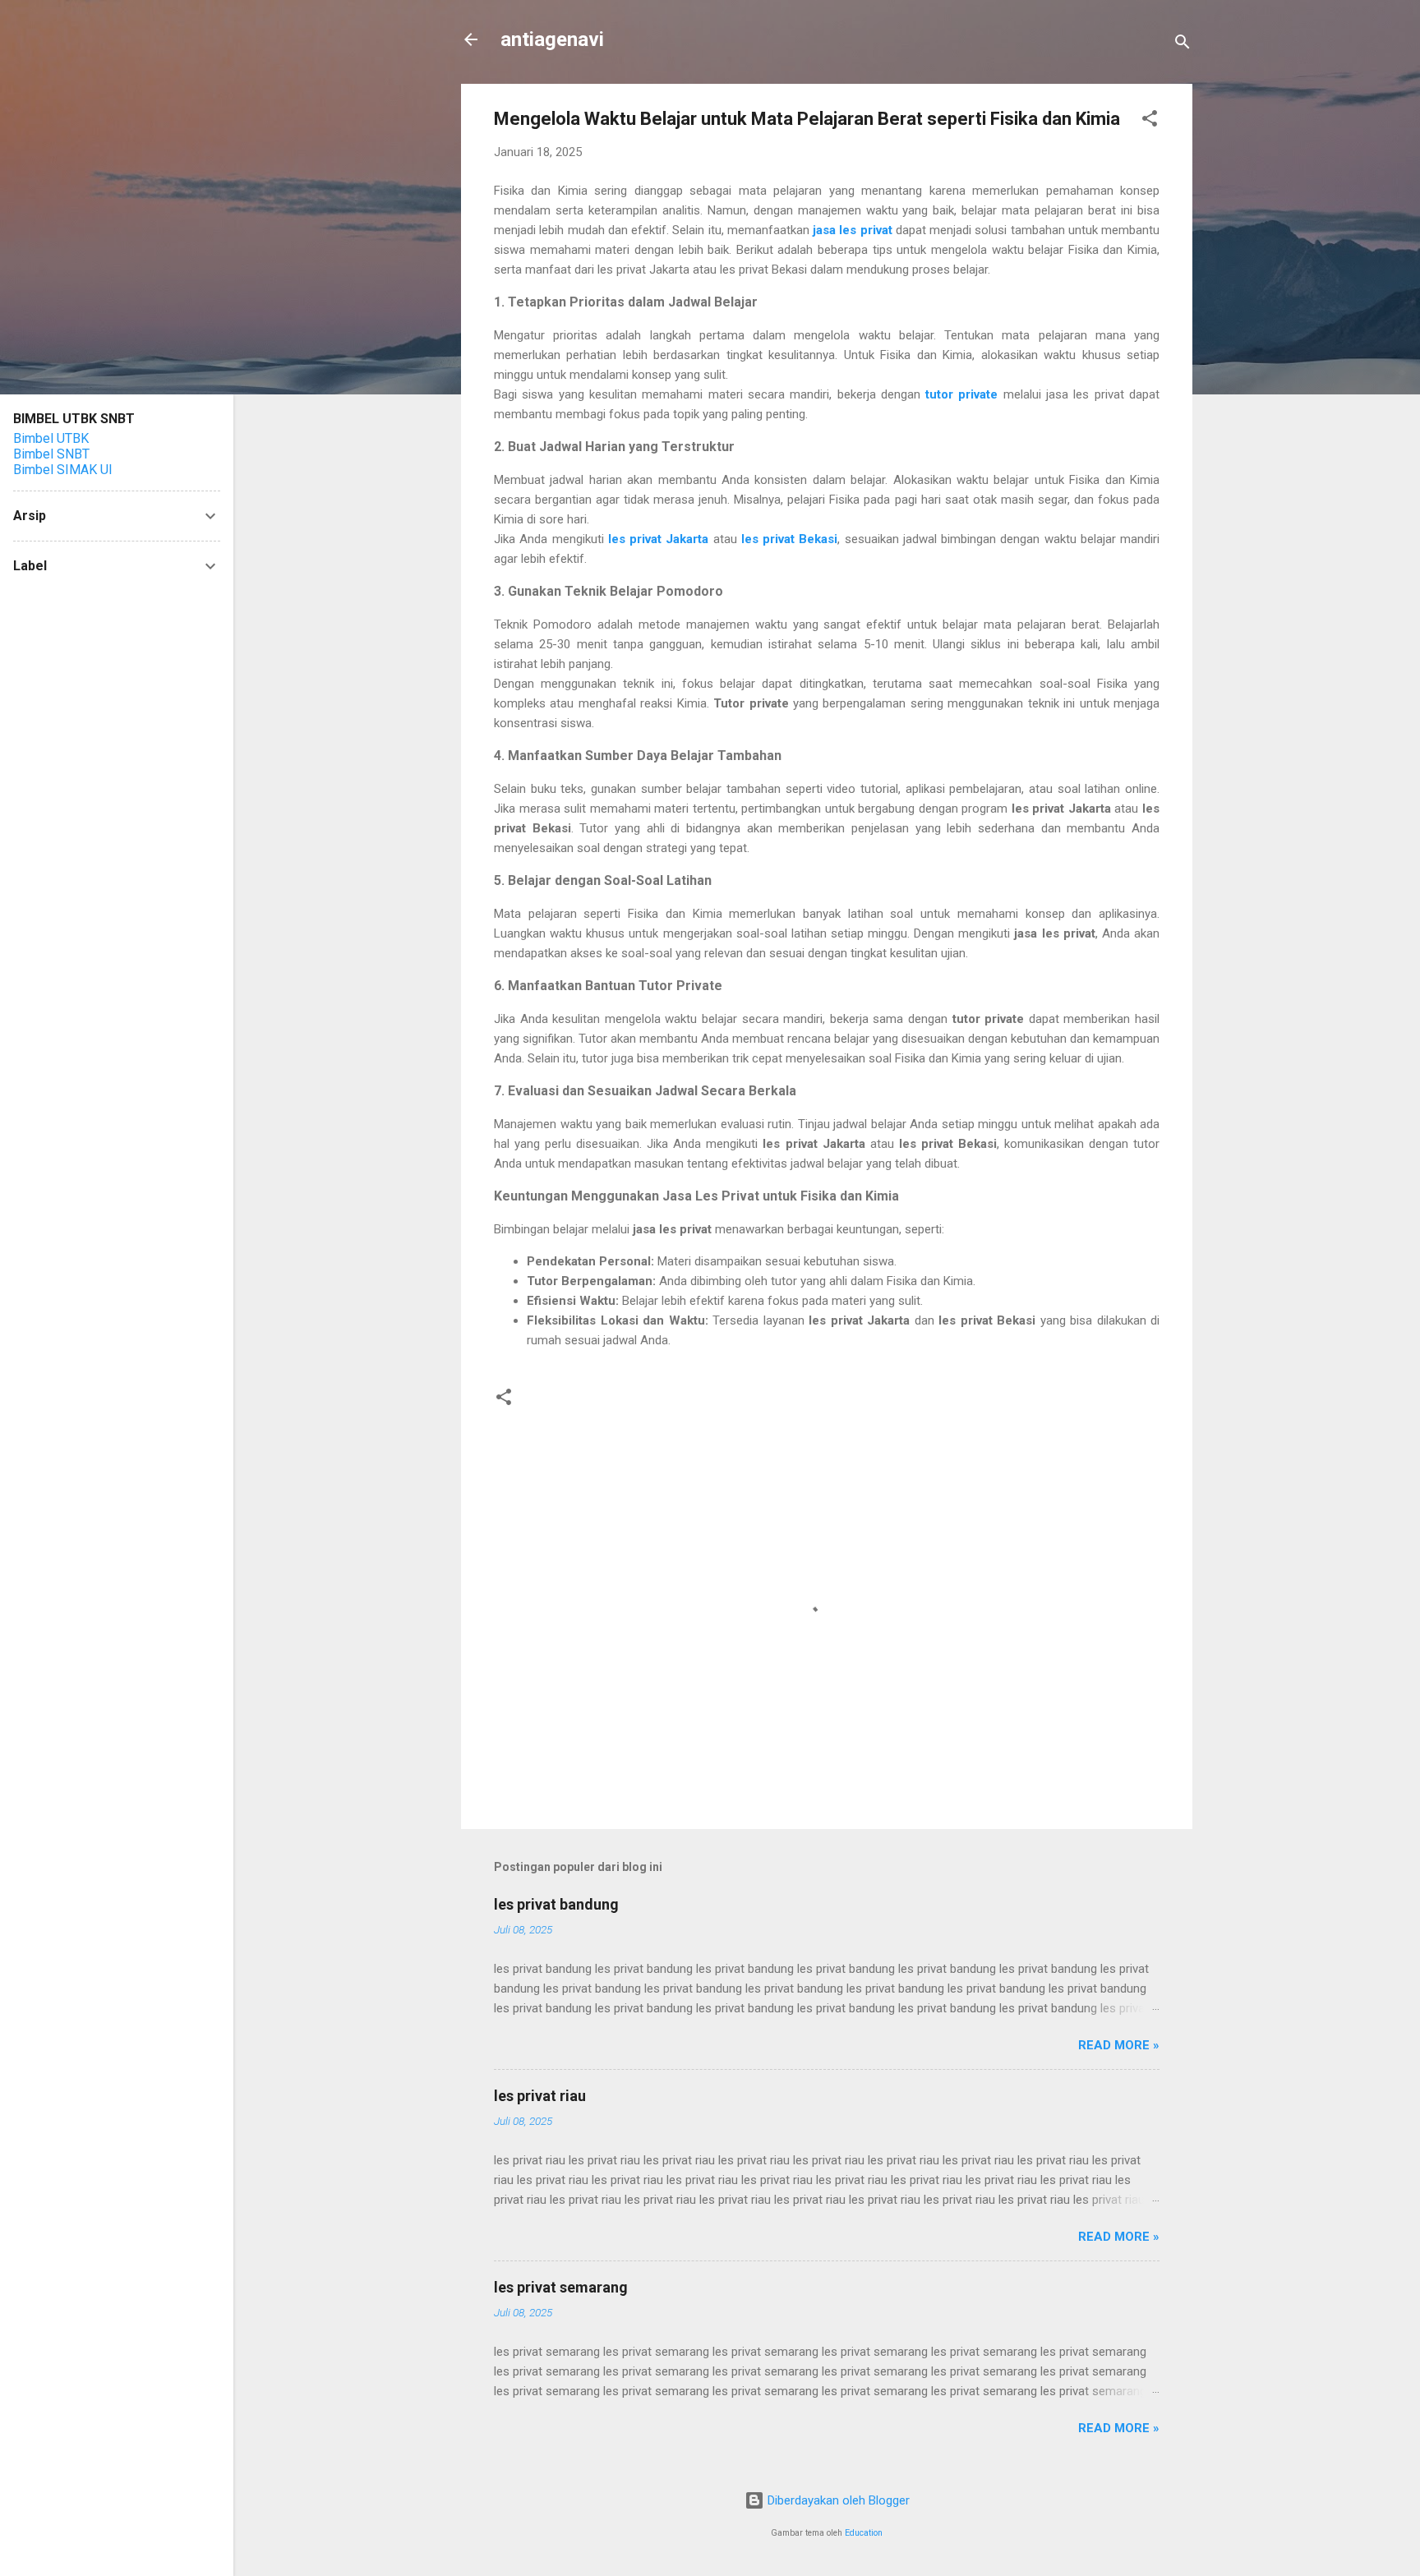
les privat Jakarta (659, 539)
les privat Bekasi (790, 539)
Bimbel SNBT (51, 454)
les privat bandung (556, 1904)
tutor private (961, 394)
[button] (1150, 121)
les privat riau (540, 2096)
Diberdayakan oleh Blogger (837, 2500)
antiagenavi (552, 39)
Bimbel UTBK (51, 438)
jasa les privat (853, 230)
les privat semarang (561, 2287)
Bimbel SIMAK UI (63, 470)
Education (864, 2533)
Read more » (1119, 2045)
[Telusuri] (1183, 45)
